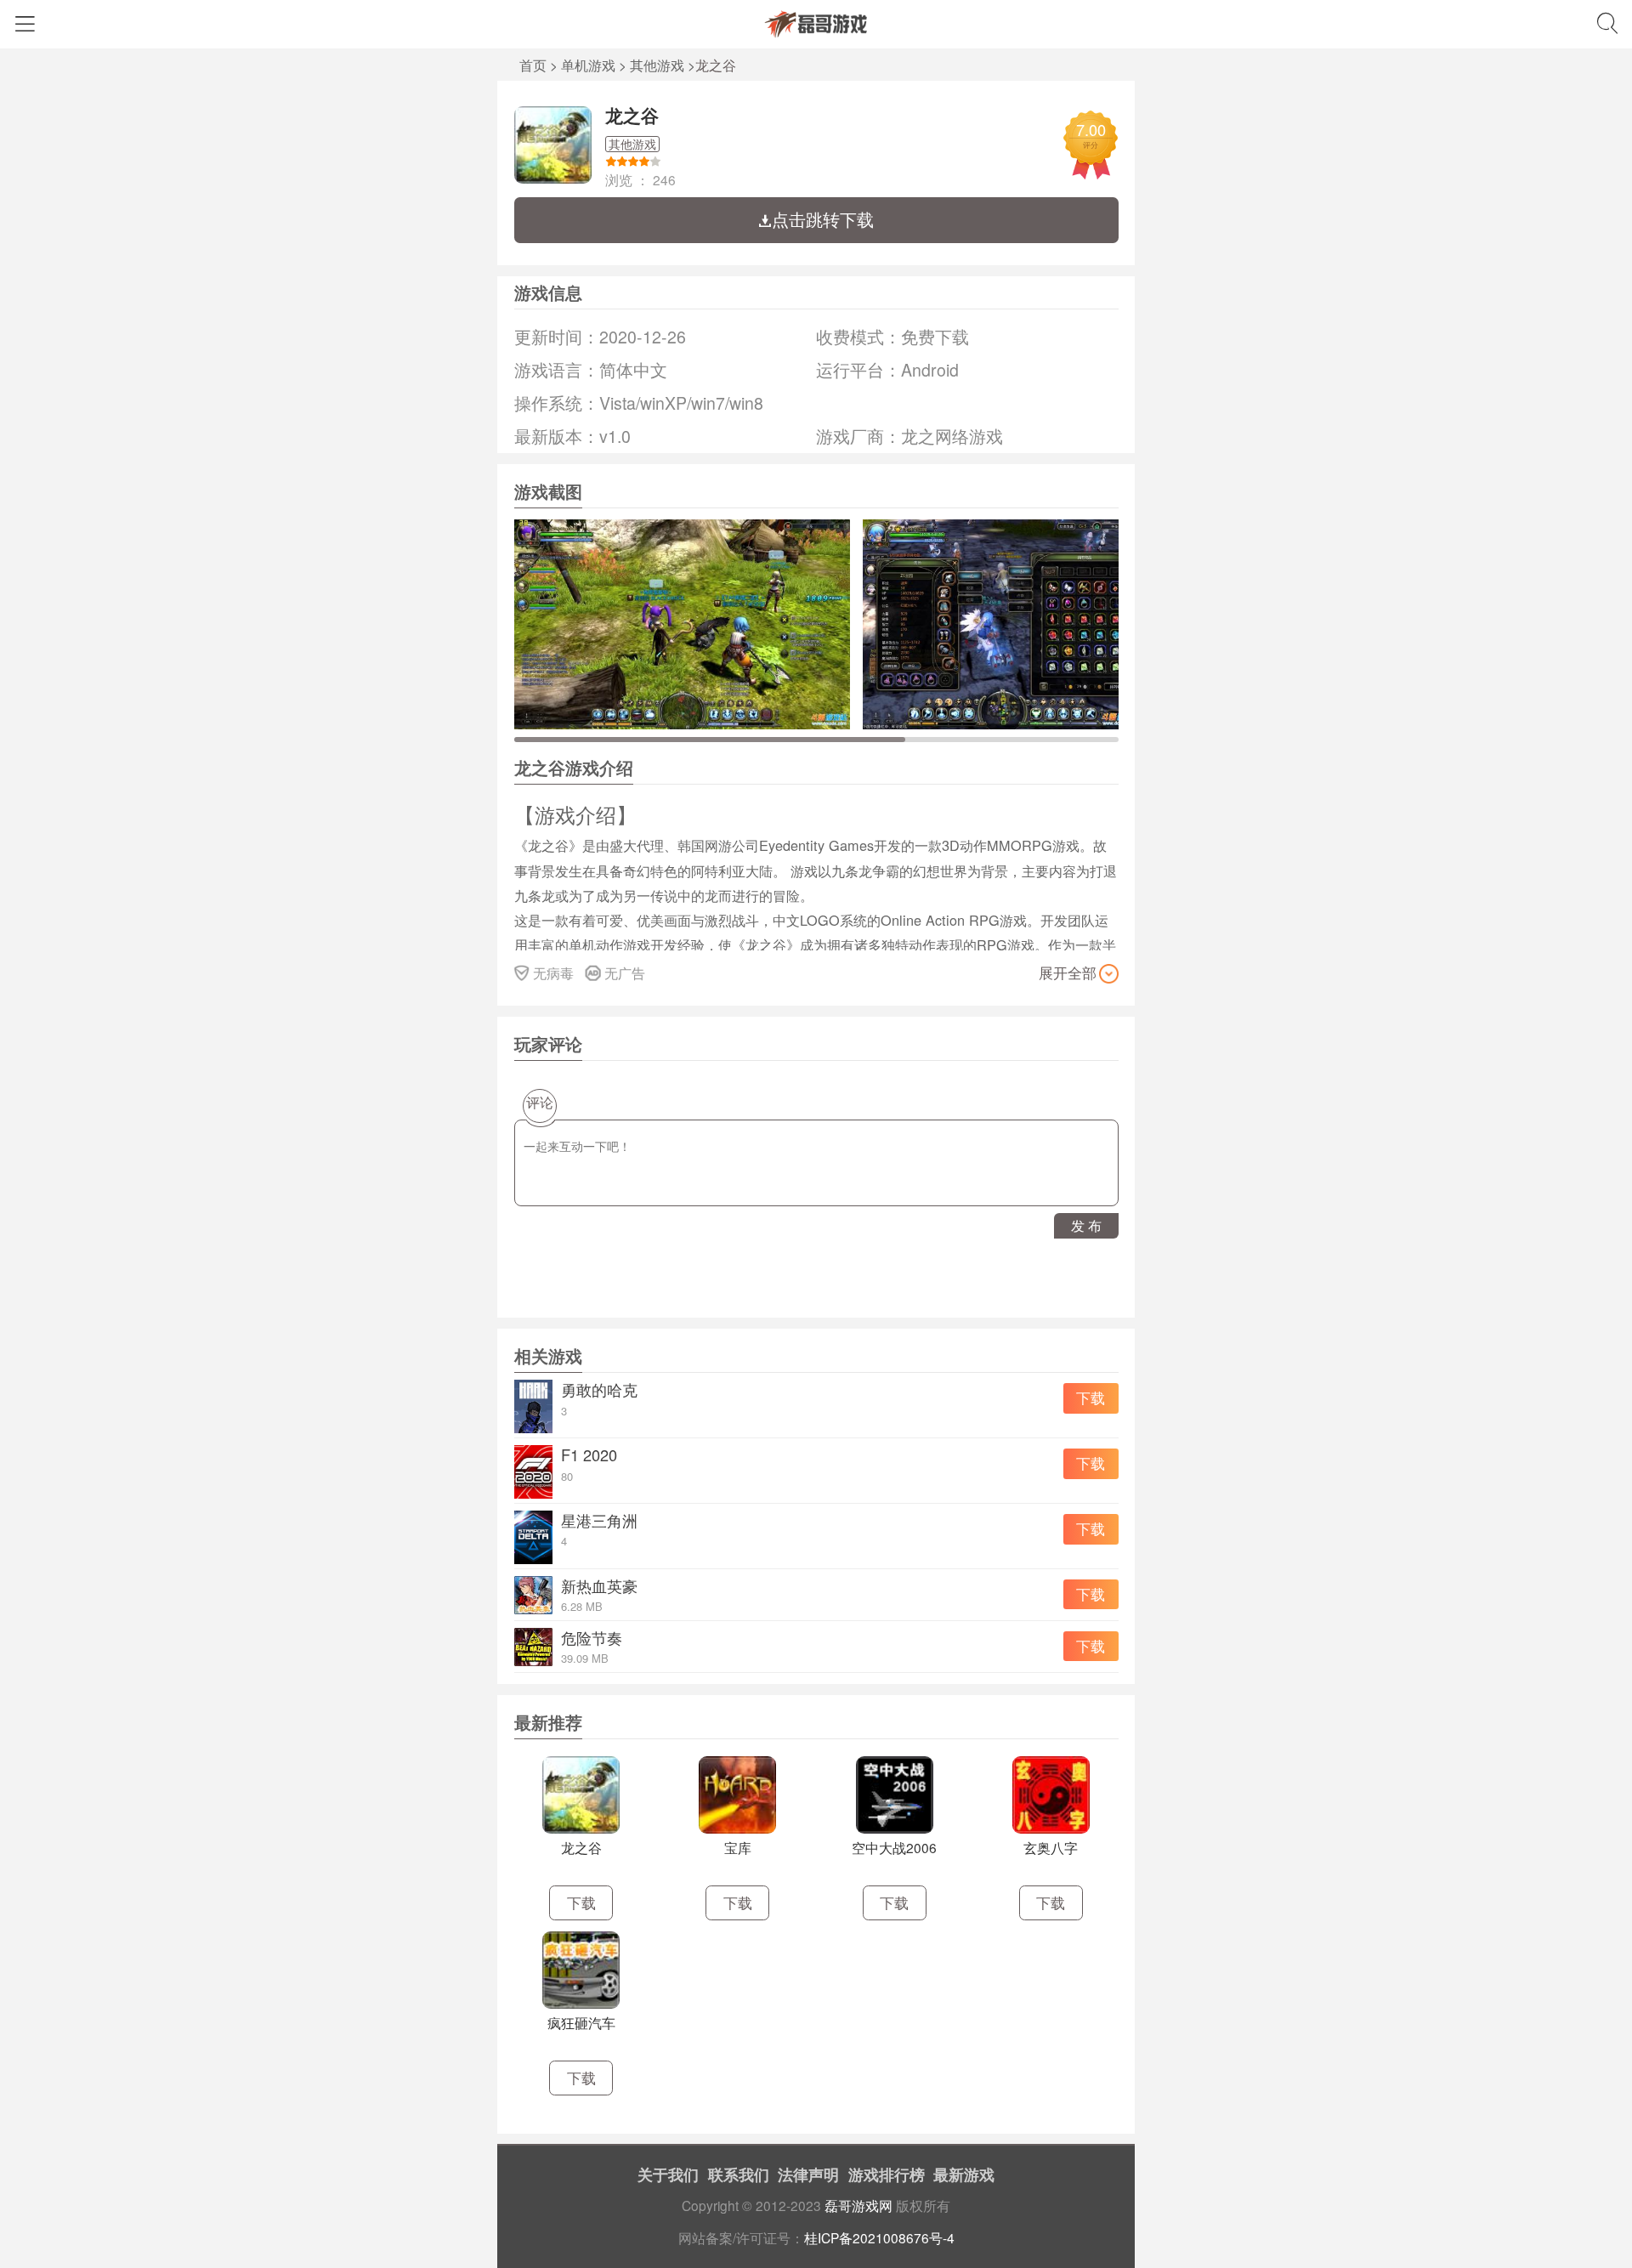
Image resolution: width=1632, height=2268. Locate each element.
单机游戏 (588, 65)
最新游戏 (964, 2174)
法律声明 (808, 2174)
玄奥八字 (1051, 1847)
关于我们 (668, 2174)
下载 (1091, 1398)
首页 (533, 65)
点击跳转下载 (823, 219)
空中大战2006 (894, 1847)
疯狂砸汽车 (581, 2022)
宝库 (738, 1847)
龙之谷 (632, 115)
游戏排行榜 (887, 2174)
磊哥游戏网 (858, 2205)
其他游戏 (657, 65)
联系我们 (739, 2174)
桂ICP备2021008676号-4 (879, 2237)
